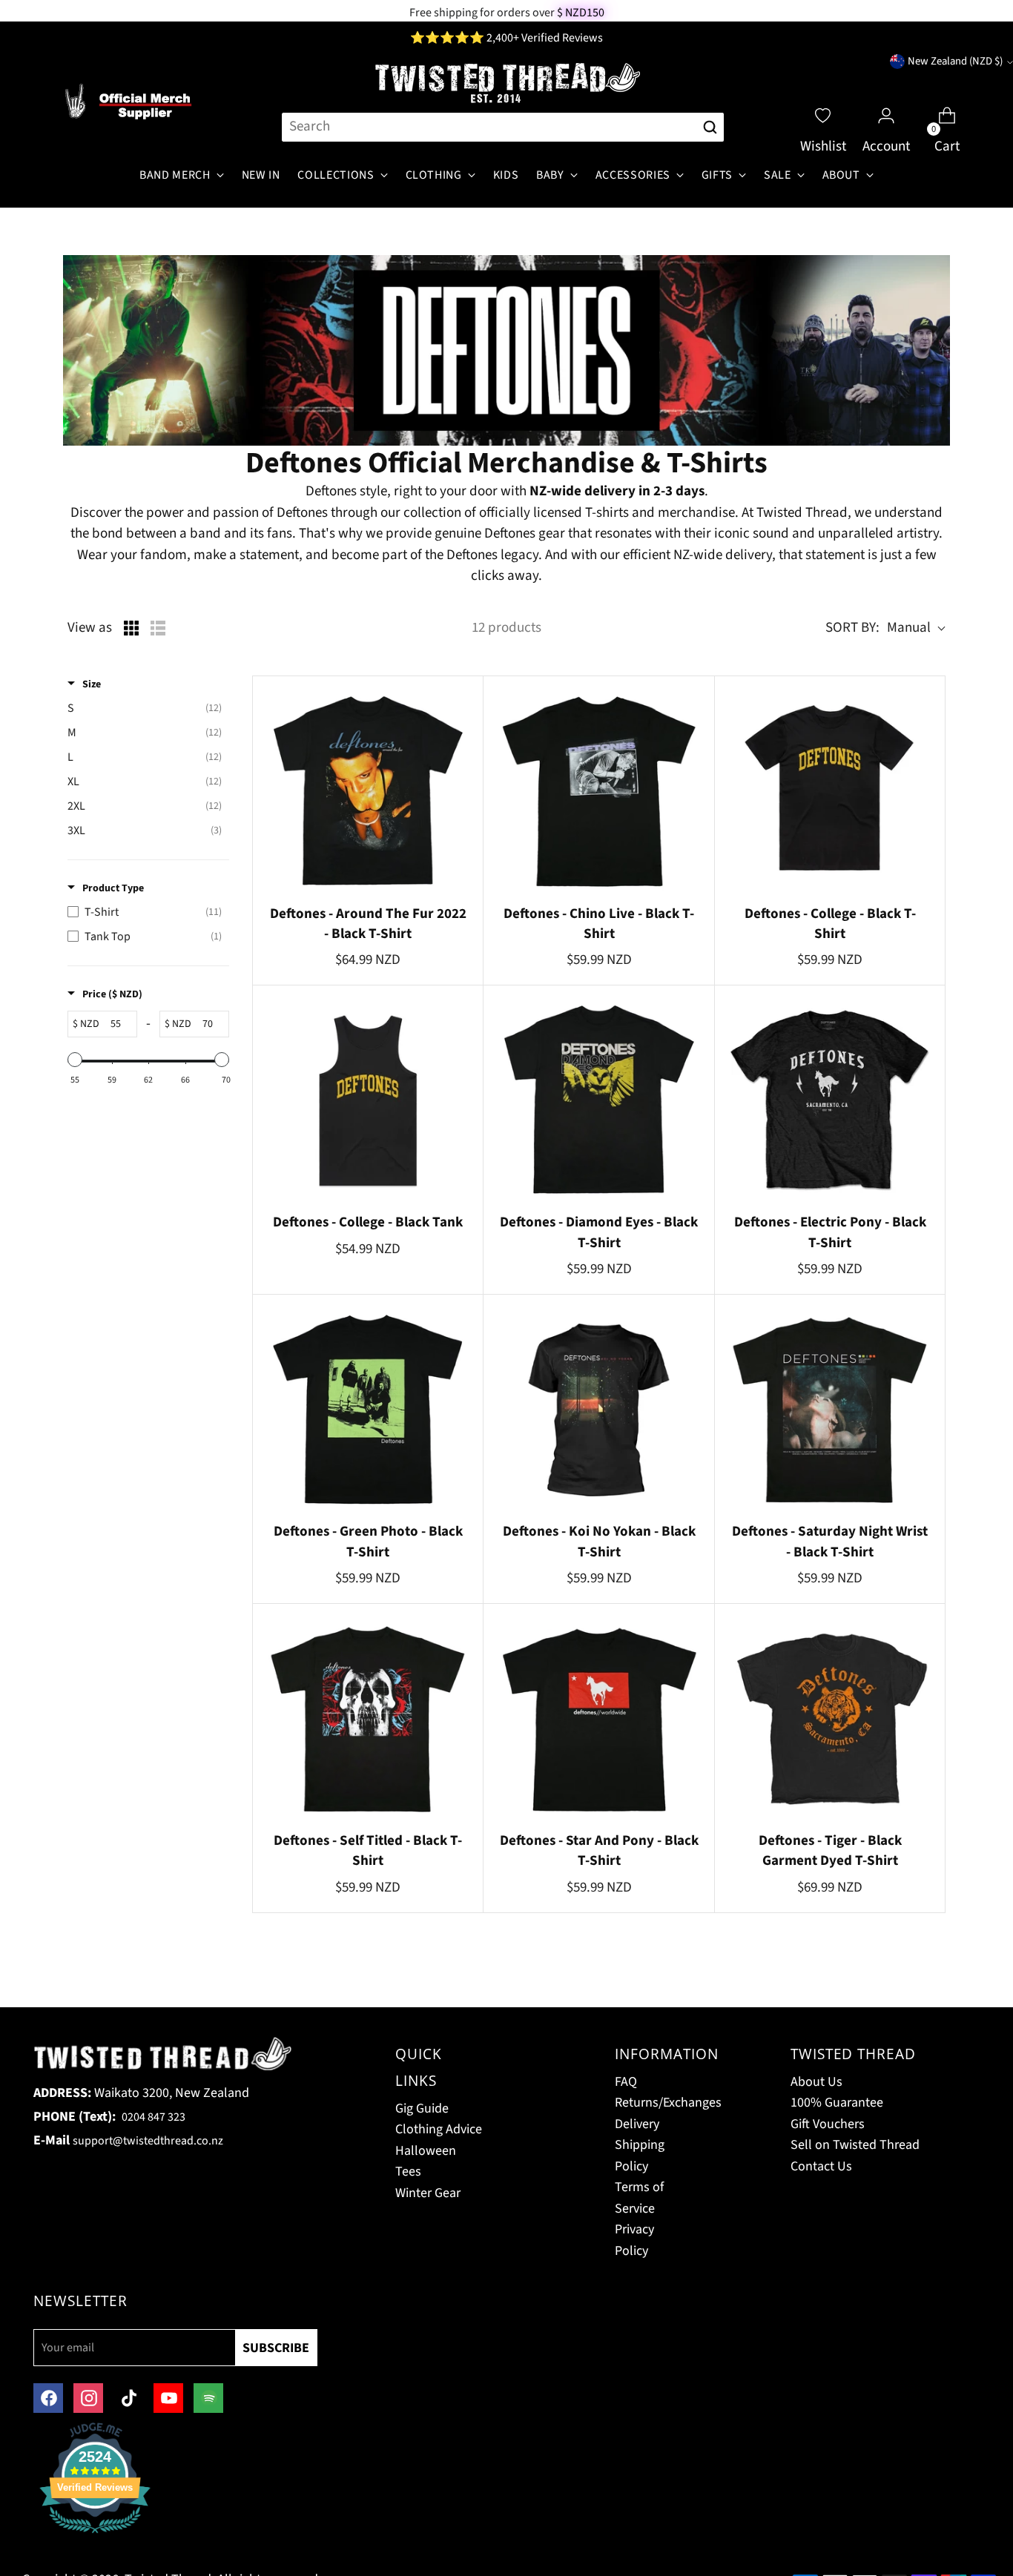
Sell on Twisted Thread (855, 2145)
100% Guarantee (837, 2103)
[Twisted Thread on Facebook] (48, 2398)
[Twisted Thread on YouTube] (168, 2398)
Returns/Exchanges (668, 2103)
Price (112, 994)
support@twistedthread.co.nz (148, 2141)
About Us (816, 2082)
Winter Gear (428, 2193)
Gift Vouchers (828, 2124)
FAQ (626, 2082)
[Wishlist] (823, 102)
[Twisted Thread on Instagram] (88, 2398)
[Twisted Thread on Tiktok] (128, 2398)
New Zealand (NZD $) (955, 61)
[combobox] (488, 127)
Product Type (113, 888)
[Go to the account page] (886, 102)
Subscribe (276, 2348)
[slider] (75, 1060)
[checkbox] (145, 709)
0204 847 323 (154, 2117)
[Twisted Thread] (506, 84)
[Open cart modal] (947, 102)
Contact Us (821, 2166)
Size (92, 684)
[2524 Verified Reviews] (95, 2536)
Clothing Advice (439, 2129)
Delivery (637, 2124)
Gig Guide (422, 2108)
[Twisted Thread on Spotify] (208, 2398)
